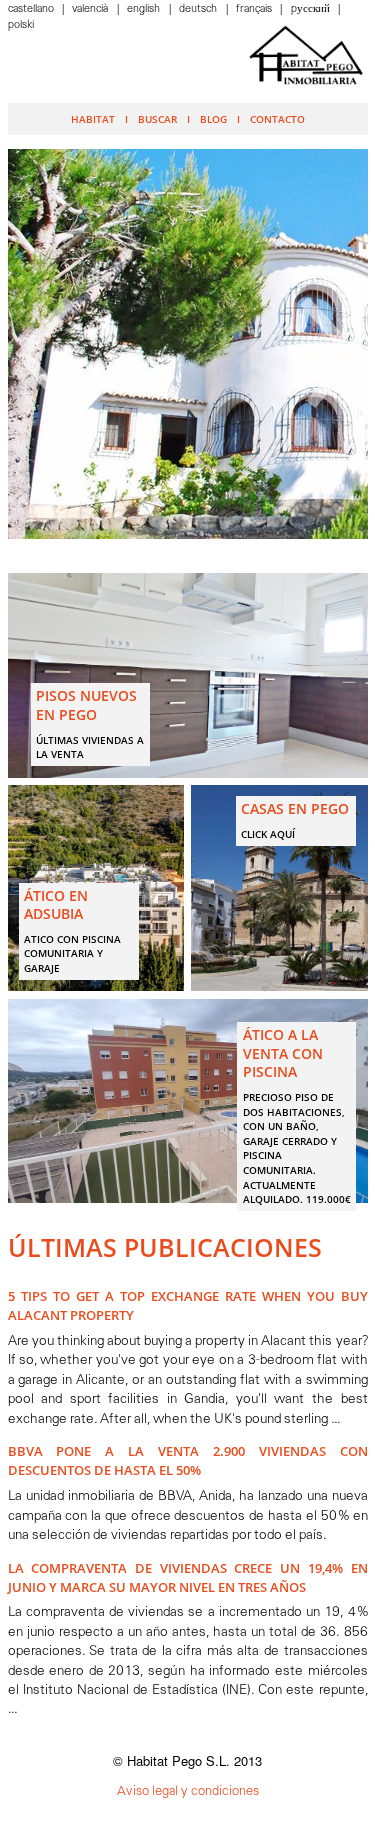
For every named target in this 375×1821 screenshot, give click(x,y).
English (145, 9)
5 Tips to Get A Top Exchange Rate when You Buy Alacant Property (188, 1305)
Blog (213, 119)
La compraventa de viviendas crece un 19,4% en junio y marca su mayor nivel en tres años (188, 1577)
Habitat (93, 119)
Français (255, 9)
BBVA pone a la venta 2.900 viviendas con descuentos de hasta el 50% (188, 1460)
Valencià (91, 9)
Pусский (312, 9)
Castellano (32, 9)
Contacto (277, 119)
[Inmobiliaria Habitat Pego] (306, 55)
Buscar (157, 119)
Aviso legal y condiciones (188, 1791)
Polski (21, 25)
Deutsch (199, 9)
